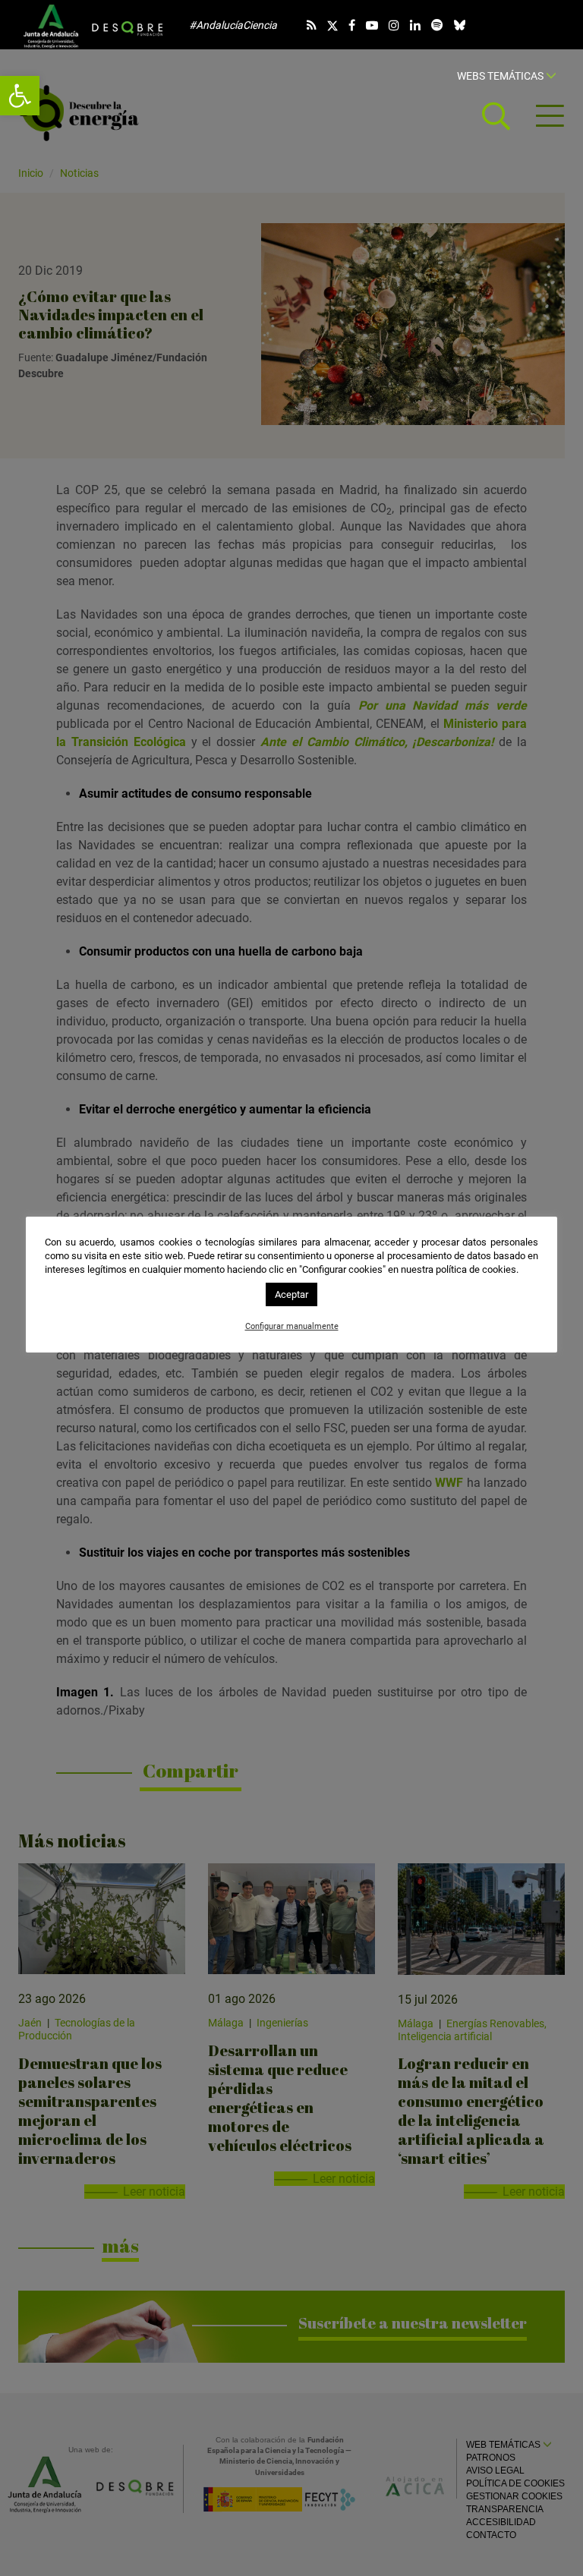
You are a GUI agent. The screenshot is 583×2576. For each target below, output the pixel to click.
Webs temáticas (501, 76)
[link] (20, 96)
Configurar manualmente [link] (292, 1326)
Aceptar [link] (291, 1294)
